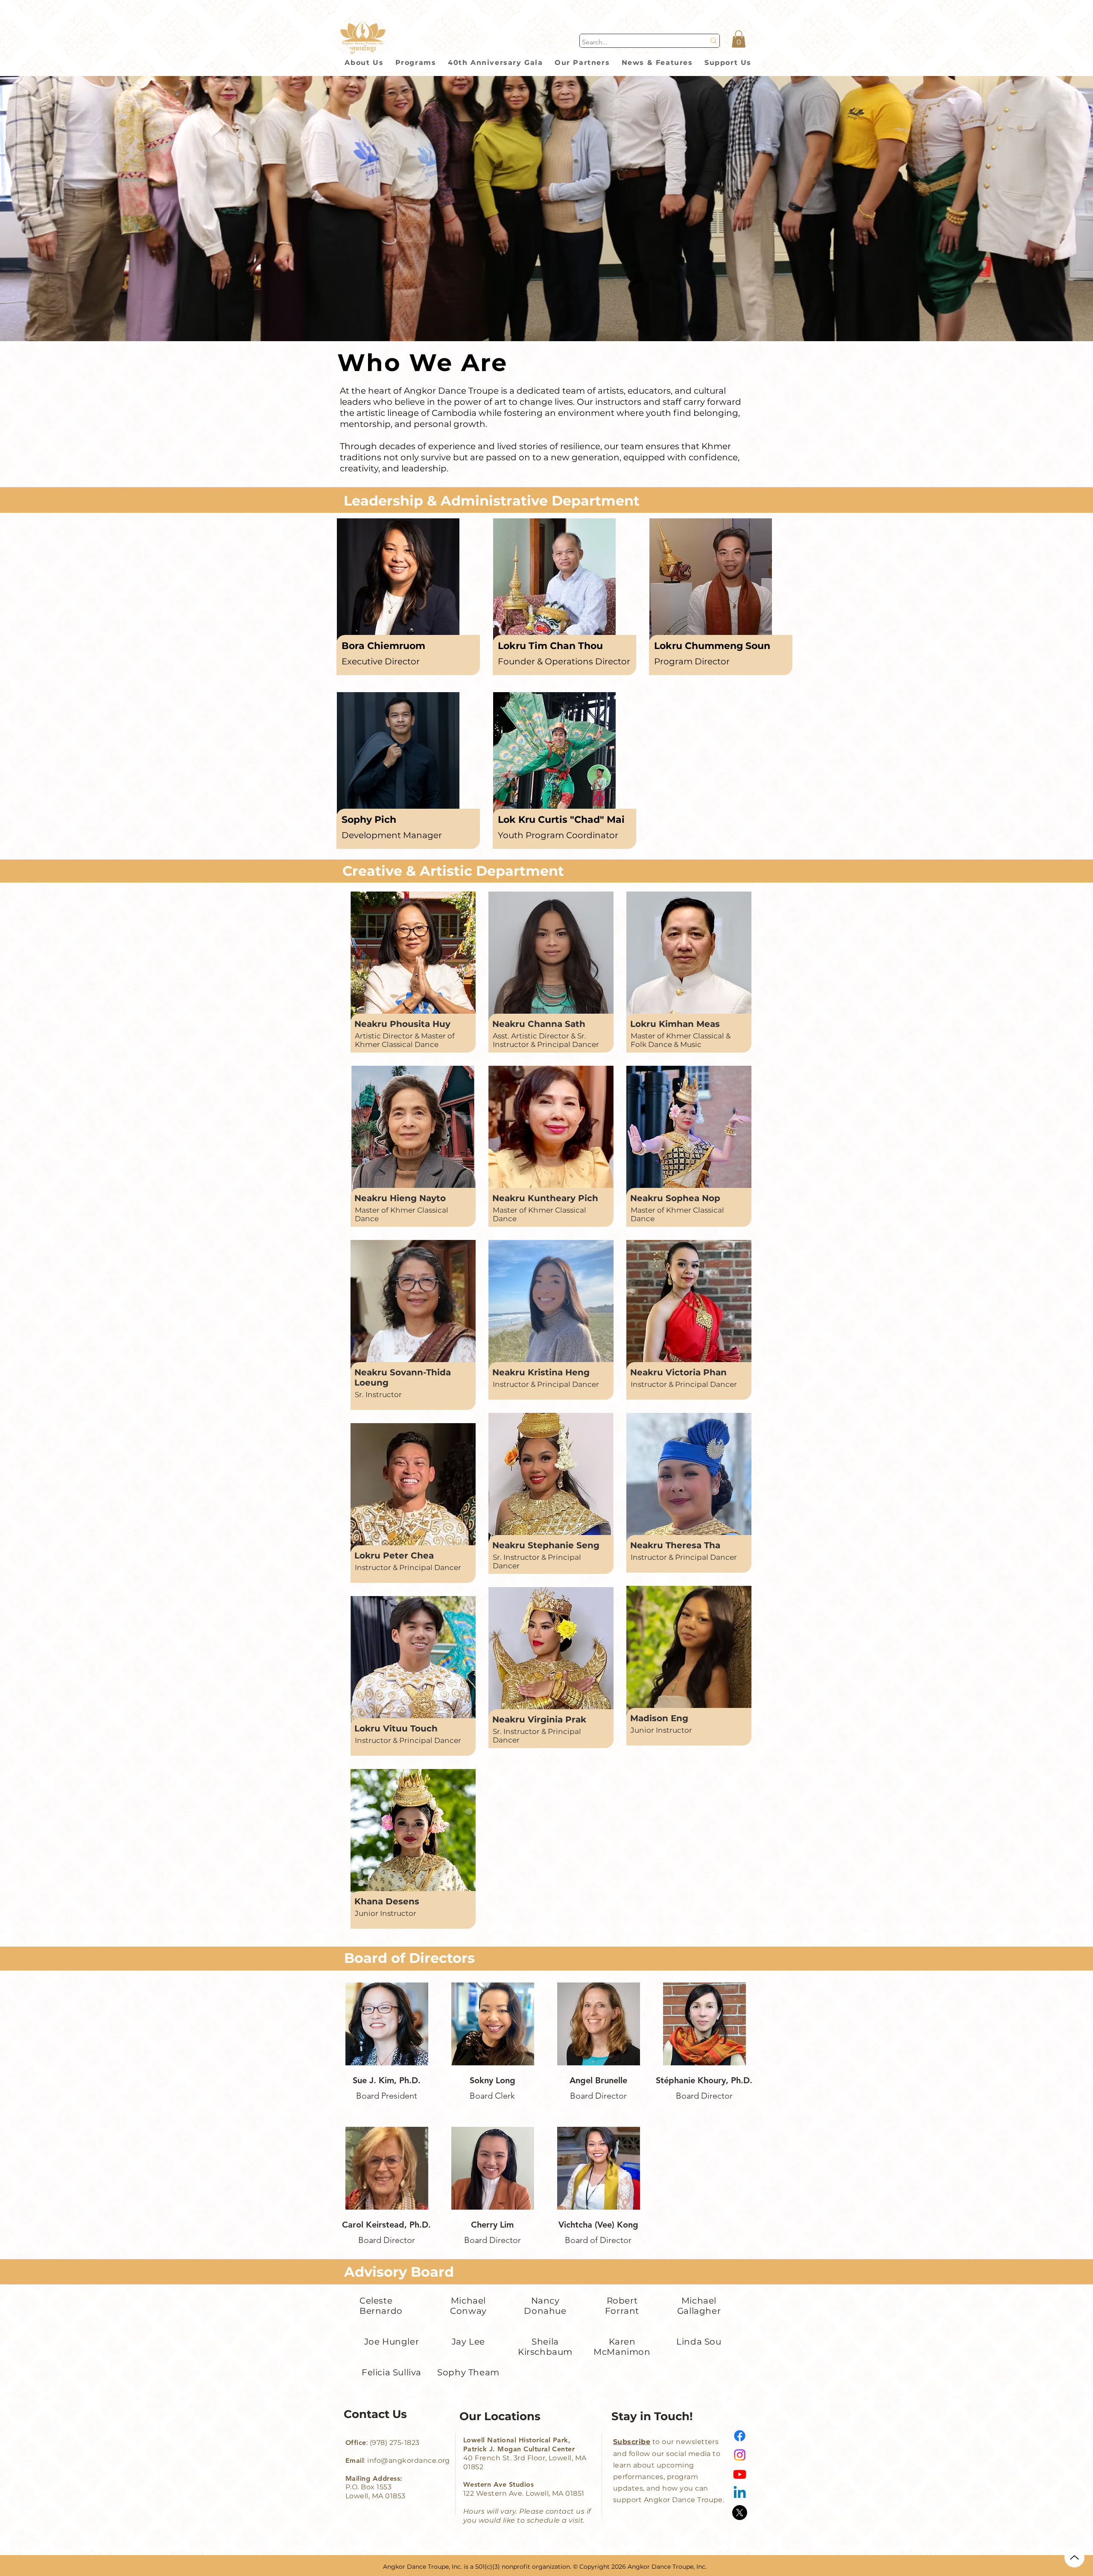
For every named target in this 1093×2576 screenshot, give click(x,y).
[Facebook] (740, 2436)
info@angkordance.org (409, 2461)
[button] (739, 39)
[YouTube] (740, 2474)
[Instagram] (740, 2455)
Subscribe (632, 2442)
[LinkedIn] (740, 2493)
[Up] (1074, 2557)
